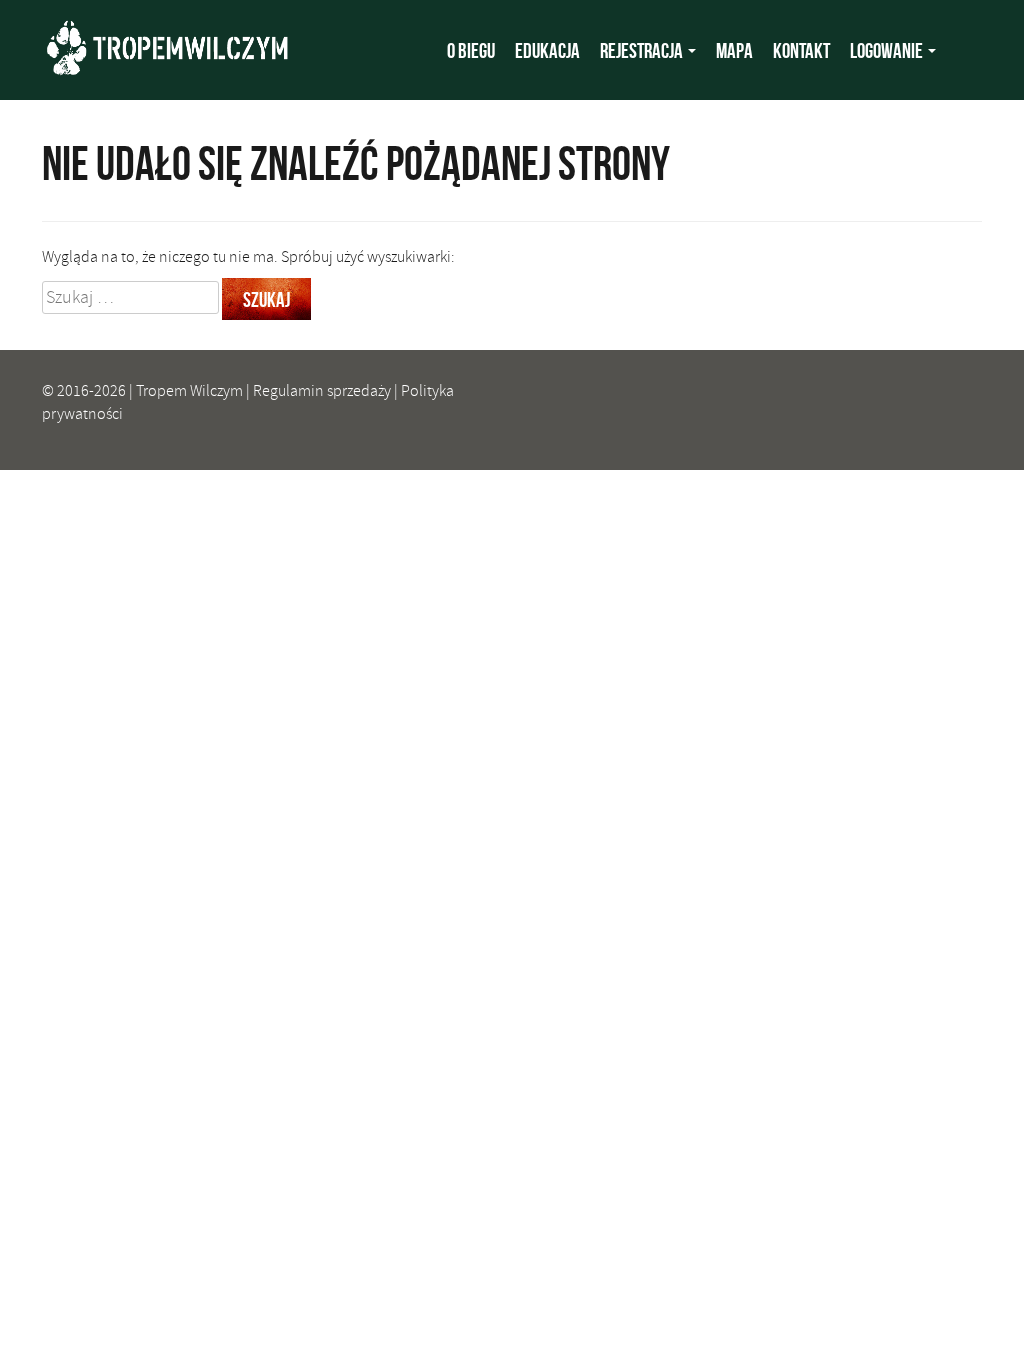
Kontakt (801, 50)
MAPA (734, 50)
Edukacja (547, 50)
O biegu (471, 50)
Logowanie (888, 50)
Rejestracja (643, 50)
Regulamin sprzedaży (322, 391)
